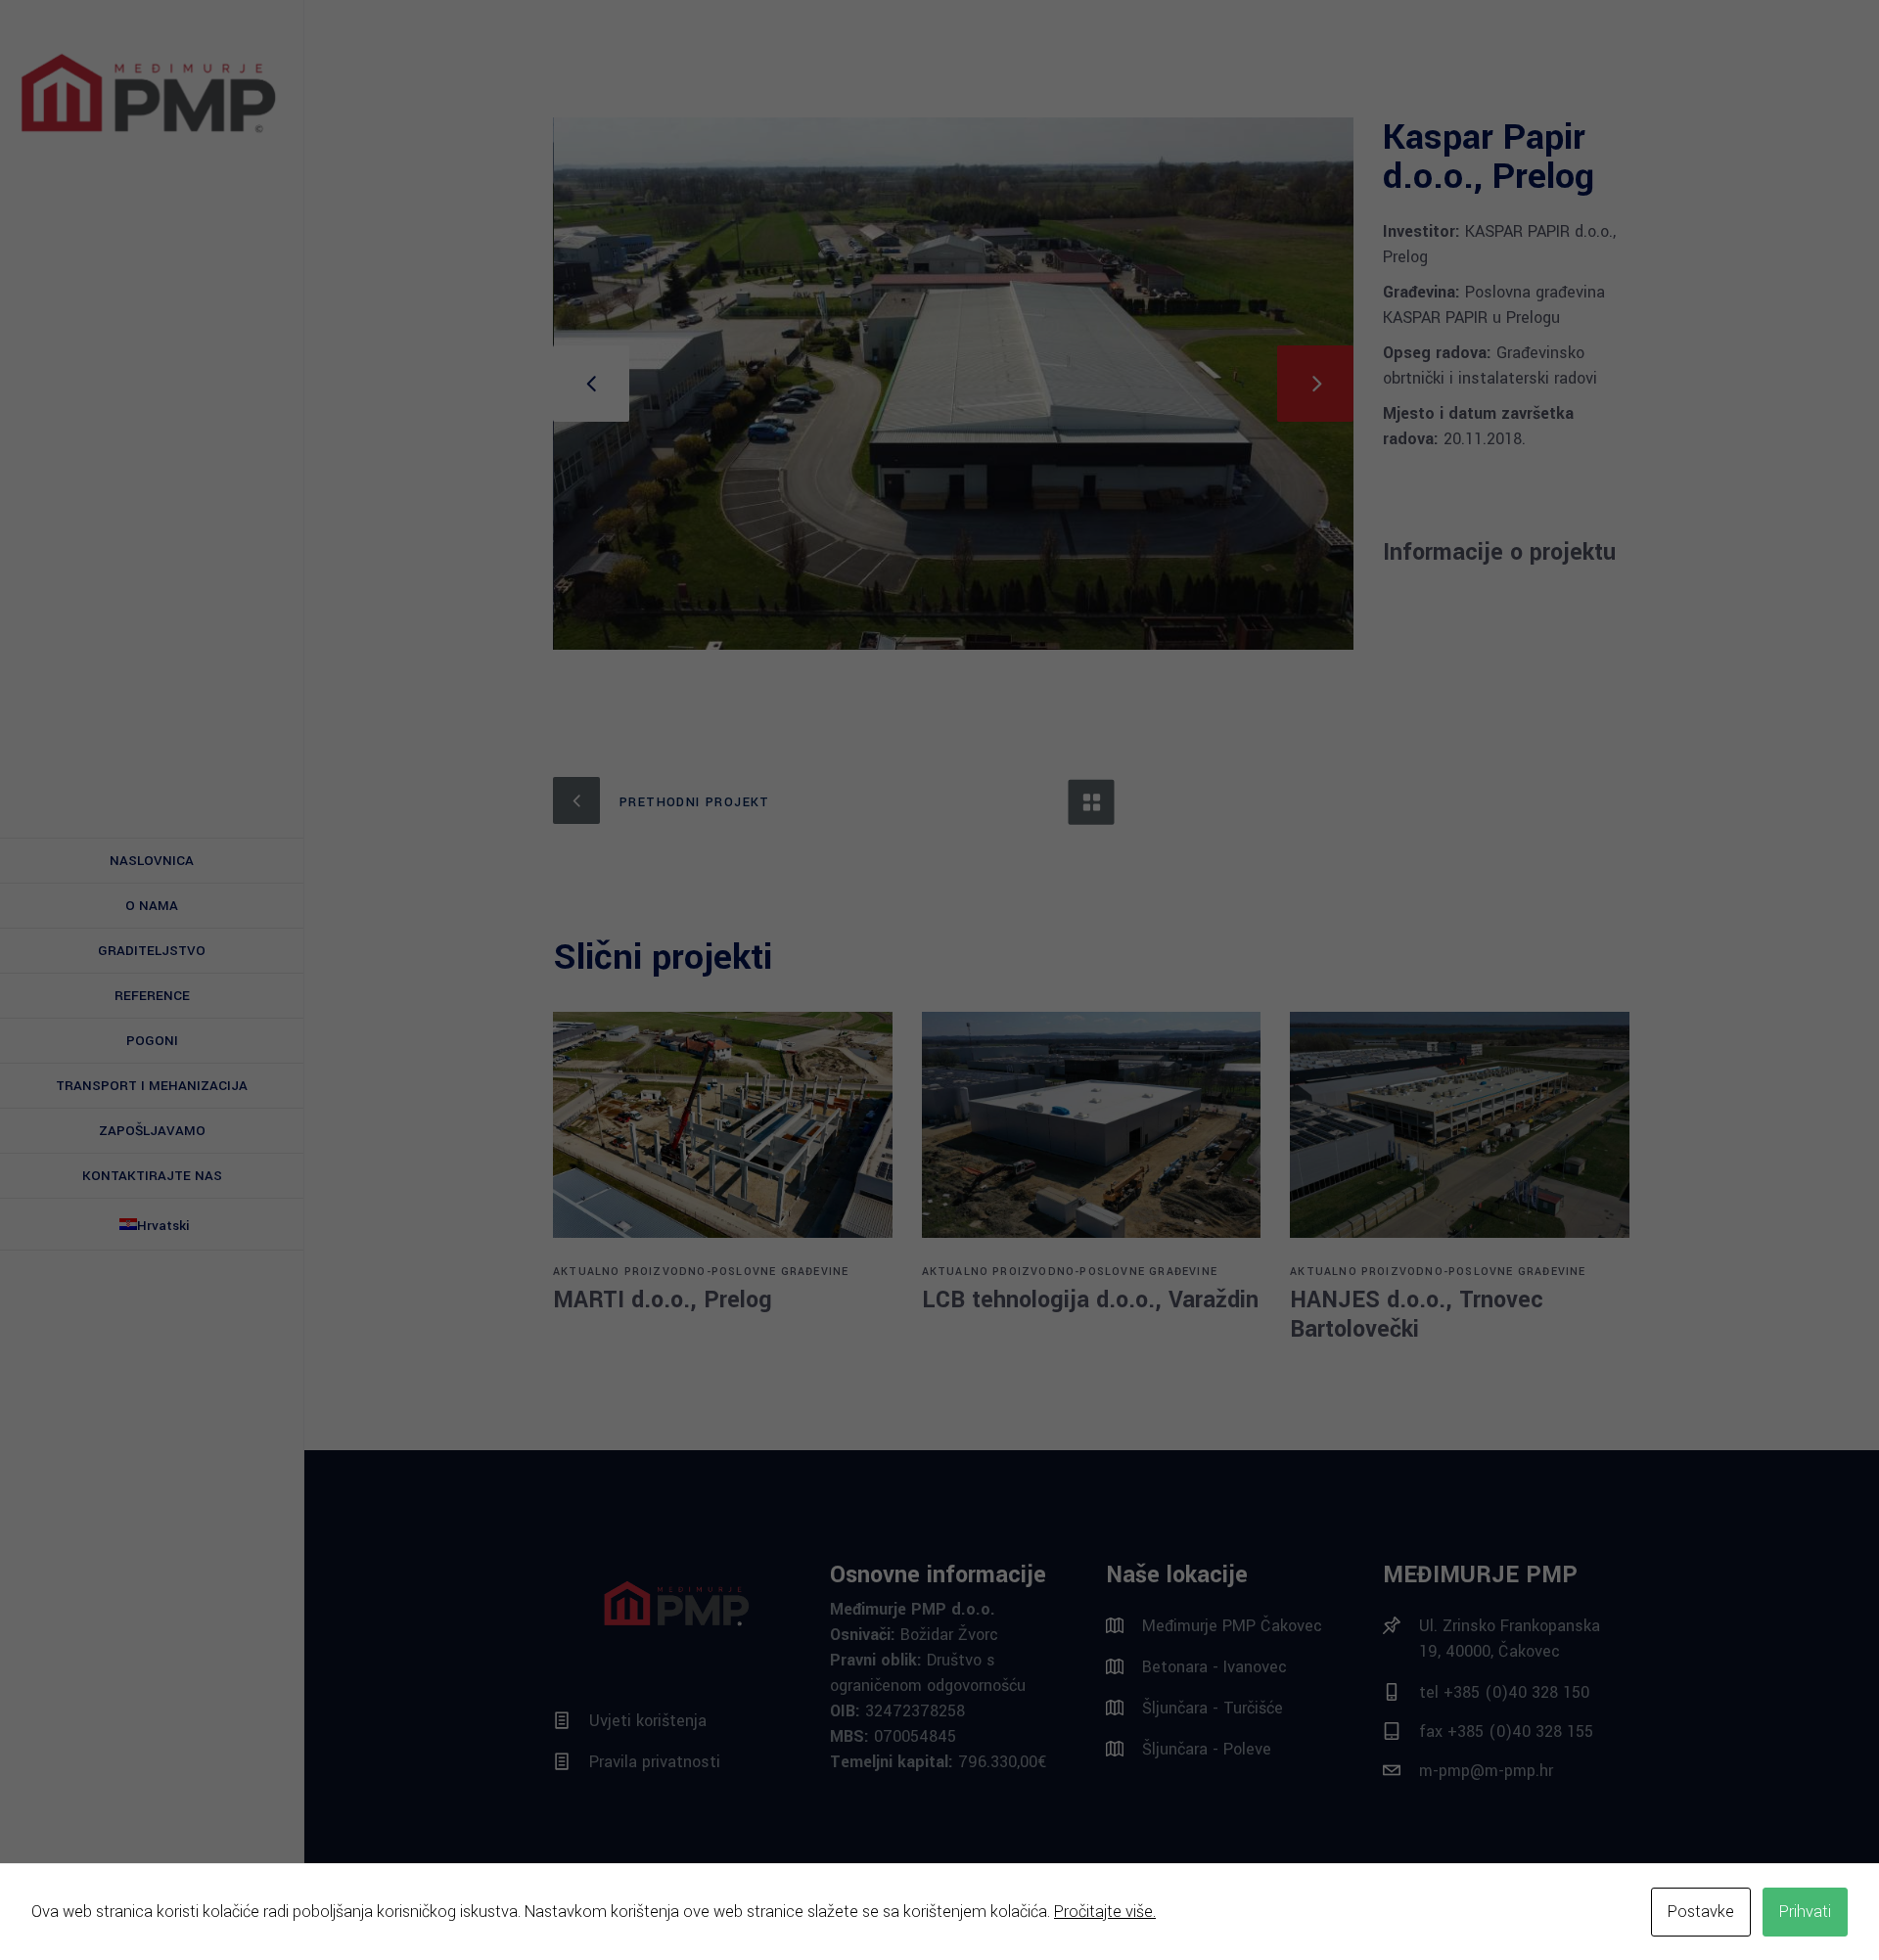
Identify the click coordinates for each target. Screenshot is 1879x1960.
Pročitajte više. (1105, 1912)
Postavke (1701, 1912)
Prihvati (1805, 1912)
